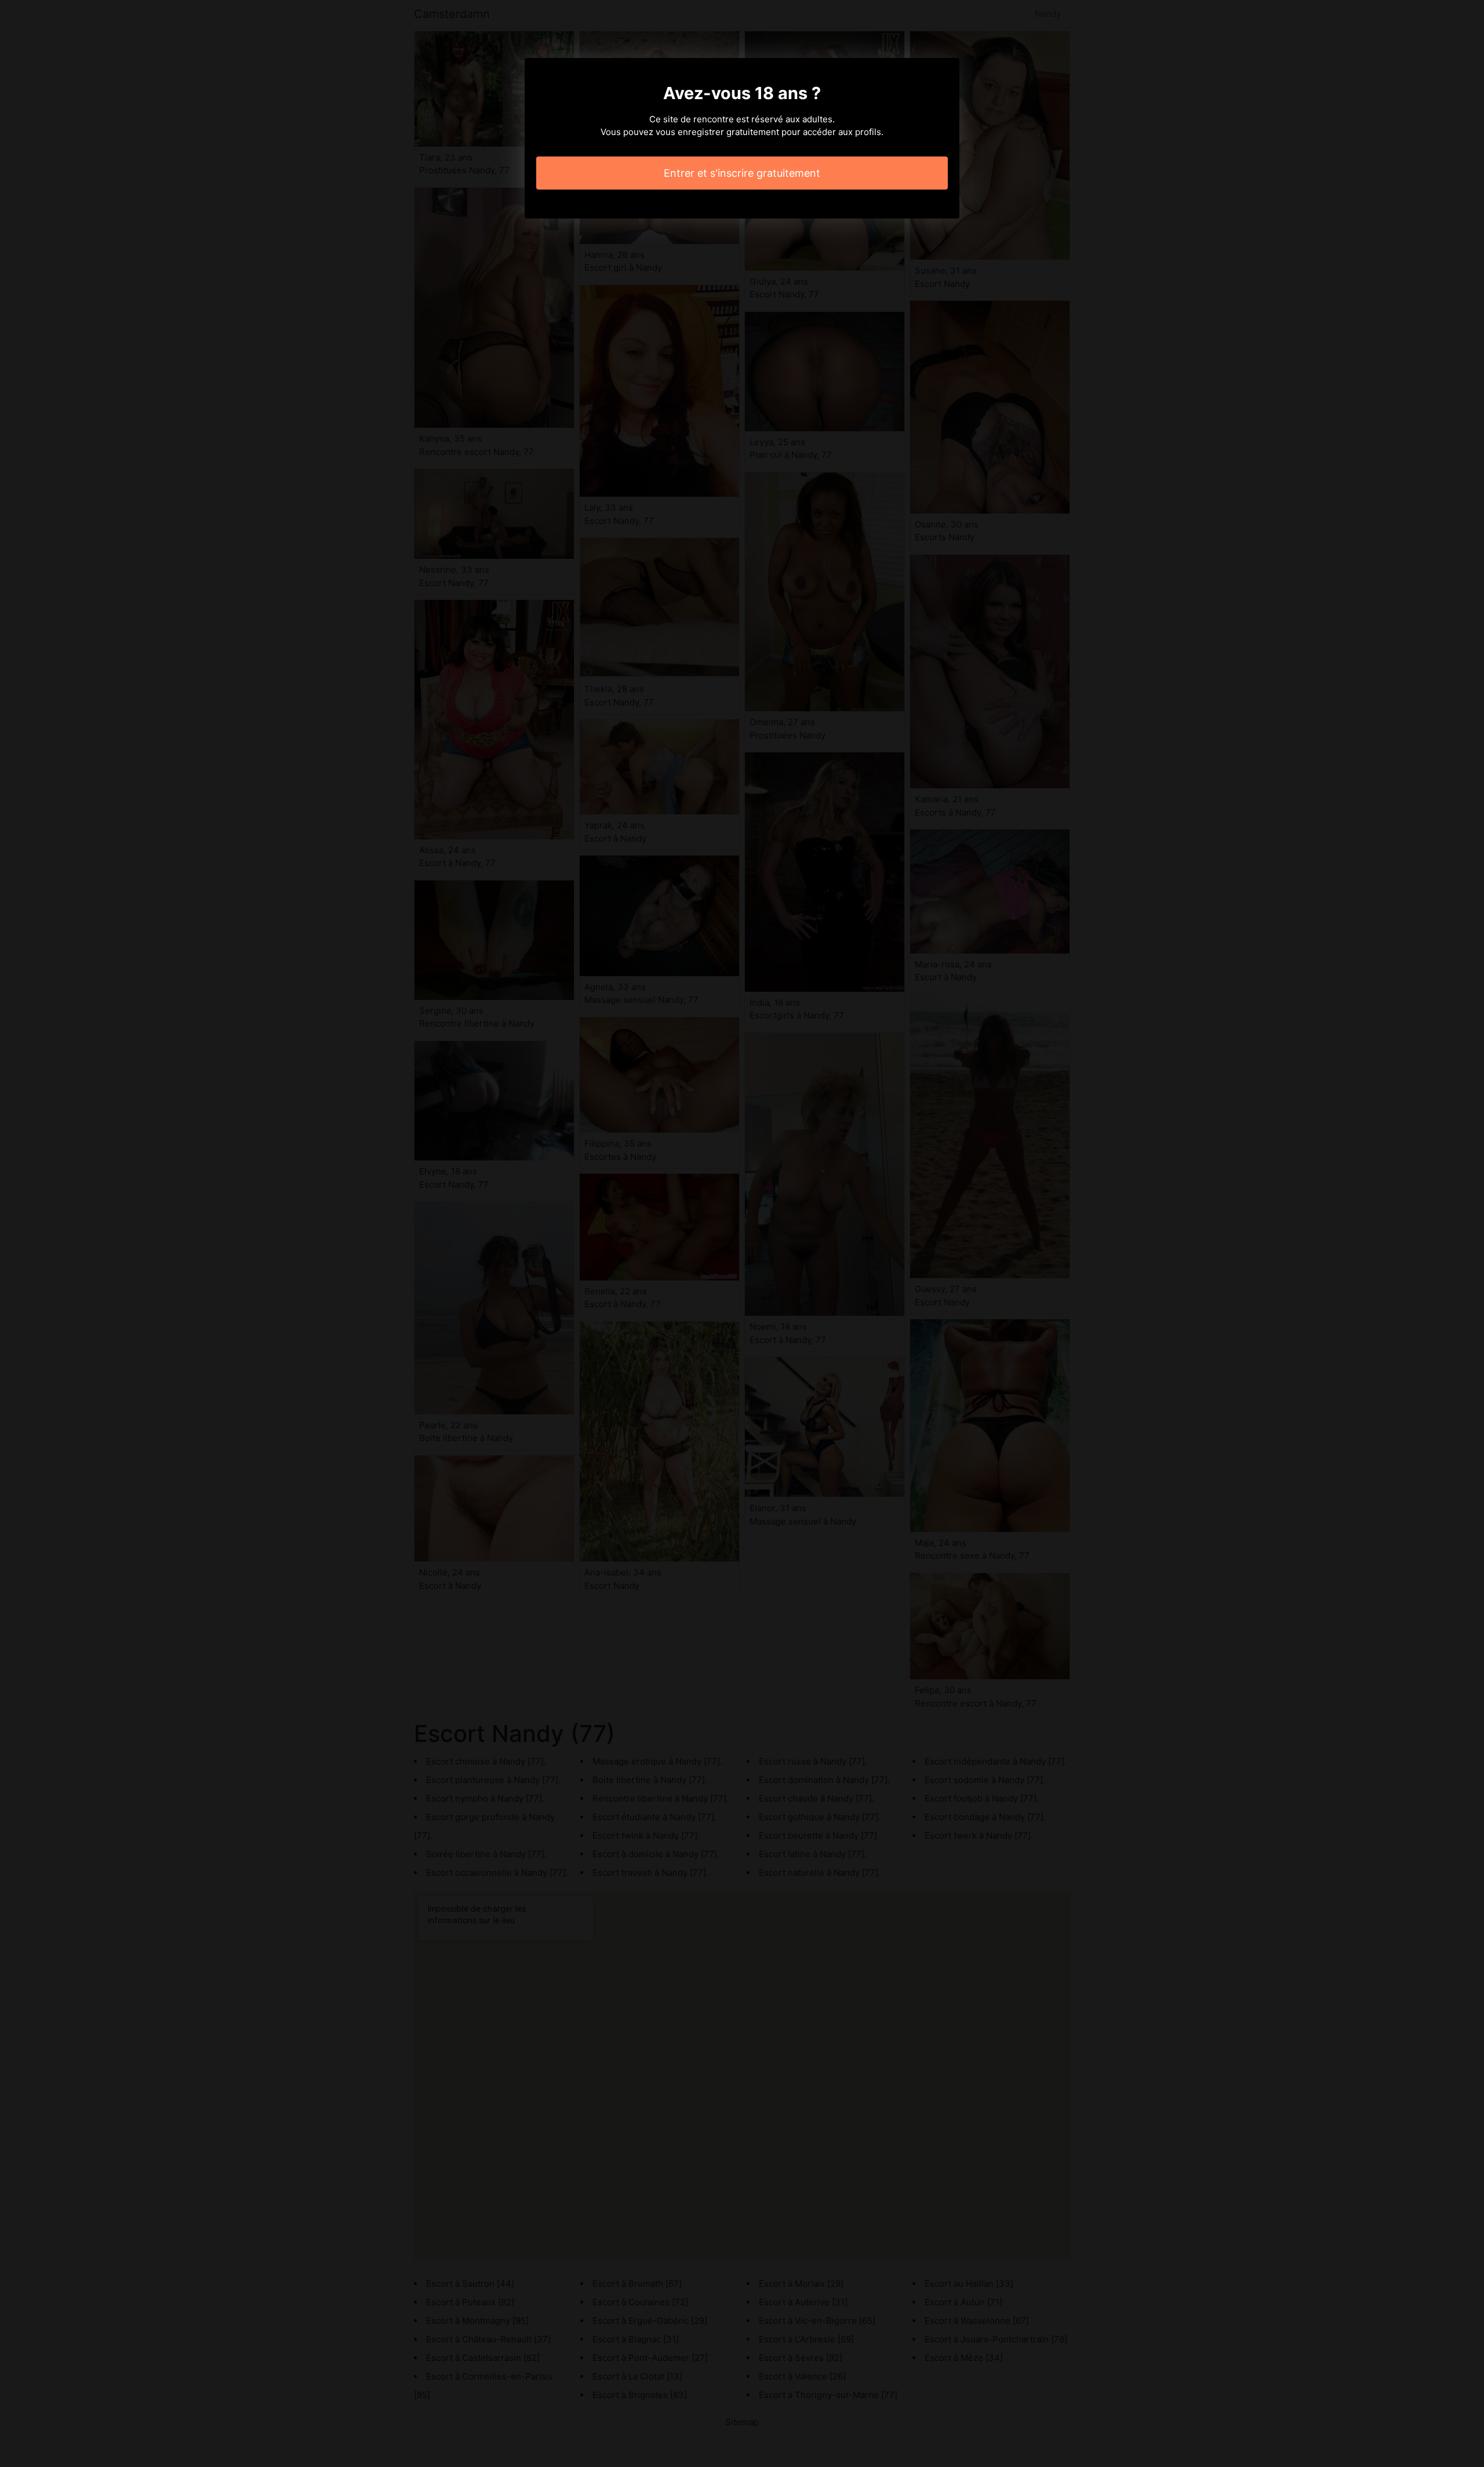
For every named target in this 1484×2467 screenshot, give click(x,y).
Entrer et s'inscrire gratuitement (742, 173)
